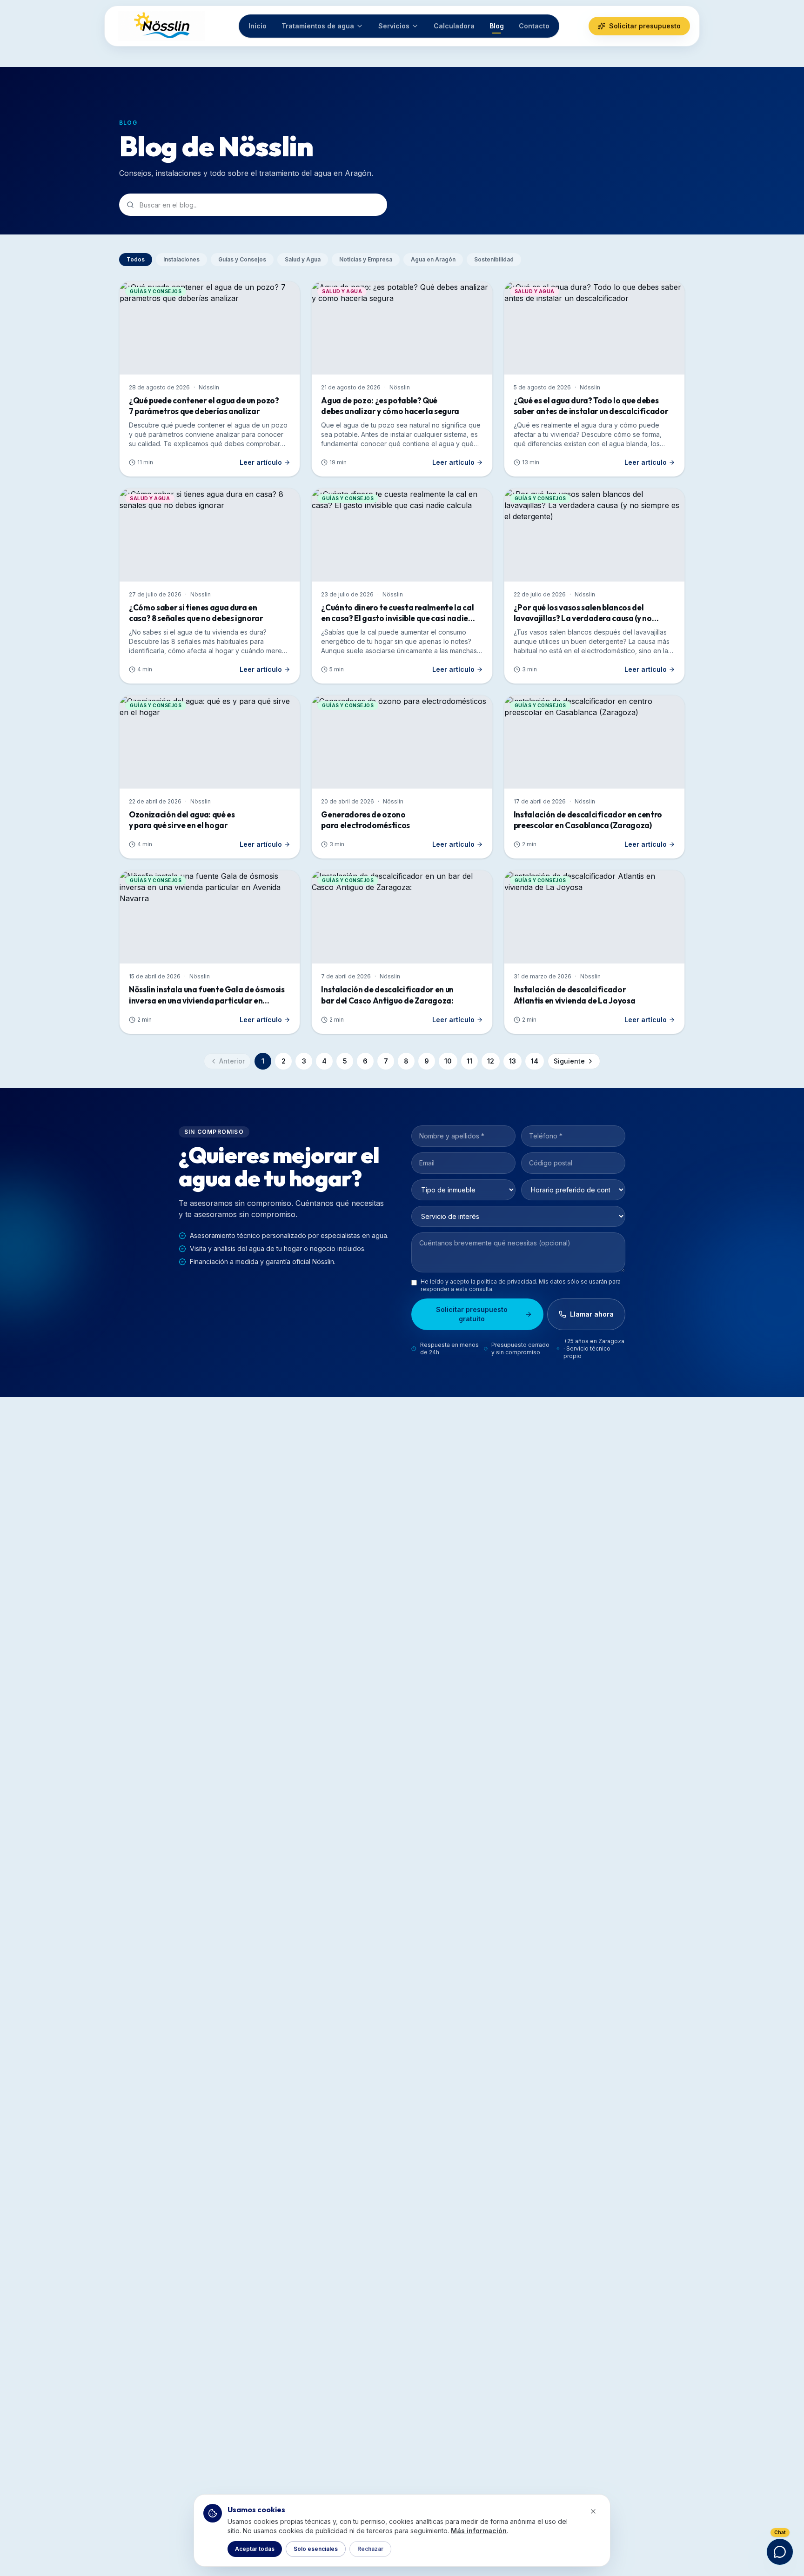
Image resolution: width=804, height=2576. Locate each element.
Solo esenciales (316, 2549)
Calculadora (454, 26)
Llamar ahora (592, 1314)
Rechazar (370, 2549)
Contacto (534, 26)
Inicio (258, 26)
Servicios (394, 26)
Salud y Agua (303, 259)
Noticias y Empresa (366, 259)
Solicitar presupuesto (645, 26)
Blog (497, 26)
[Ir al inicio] (161, 26)
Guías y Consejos (242, 259)
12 (491, 1061)
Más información (479, 2531)
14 (535, 1061)
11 (469, 1061)
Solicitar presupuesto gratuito (472, 1314)
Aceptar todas (255, 2549)
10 (448, 1061)
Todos (136, 259)
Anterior (232, 1061)
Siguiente (569, 1061)
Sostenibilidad (494, 259)
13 (513, 1061)
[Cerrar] (593, 2511)
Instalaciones (181, 259)
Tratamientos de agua (318, 26)
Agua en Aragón (433, 259)
